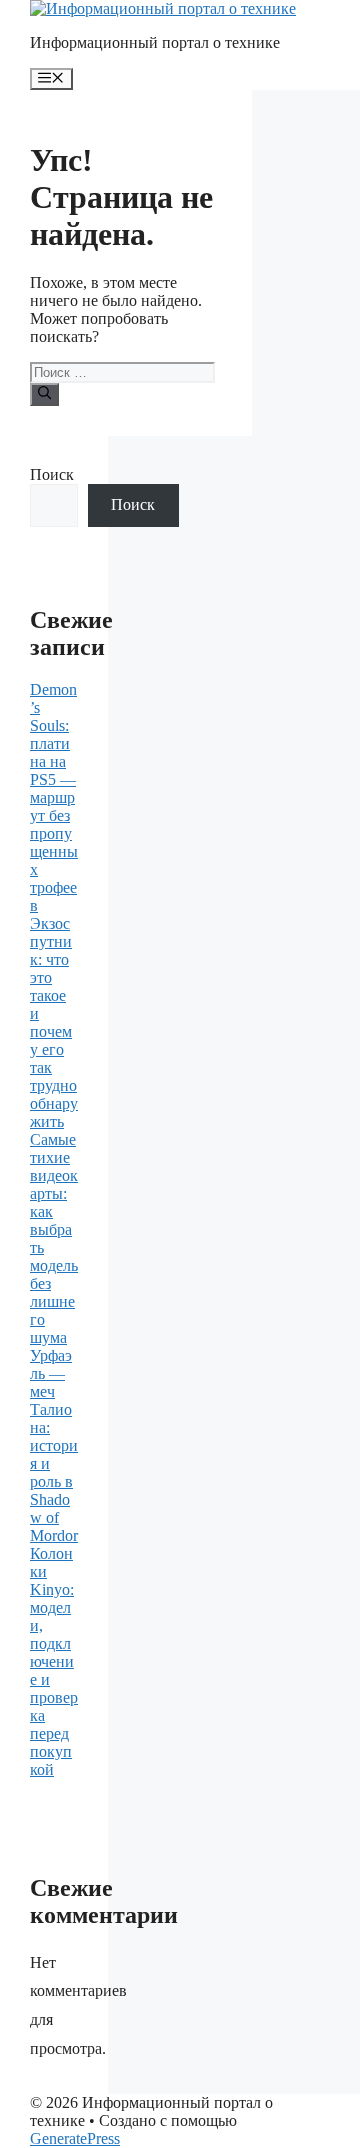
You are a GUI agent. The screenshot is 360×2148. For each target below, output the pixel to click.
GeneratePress (75, 2138)
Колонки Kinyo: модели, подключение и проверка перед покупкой (54, 1661)
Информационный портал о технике (155, 42)
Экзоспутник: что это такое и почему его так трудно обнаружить (54, 1022)
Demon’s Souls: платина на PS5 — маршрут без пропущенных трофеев (54, 797)
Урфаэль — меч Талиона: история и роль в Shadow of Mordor (54, 1445)
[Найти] (44, 394)
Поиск (52, 474)
